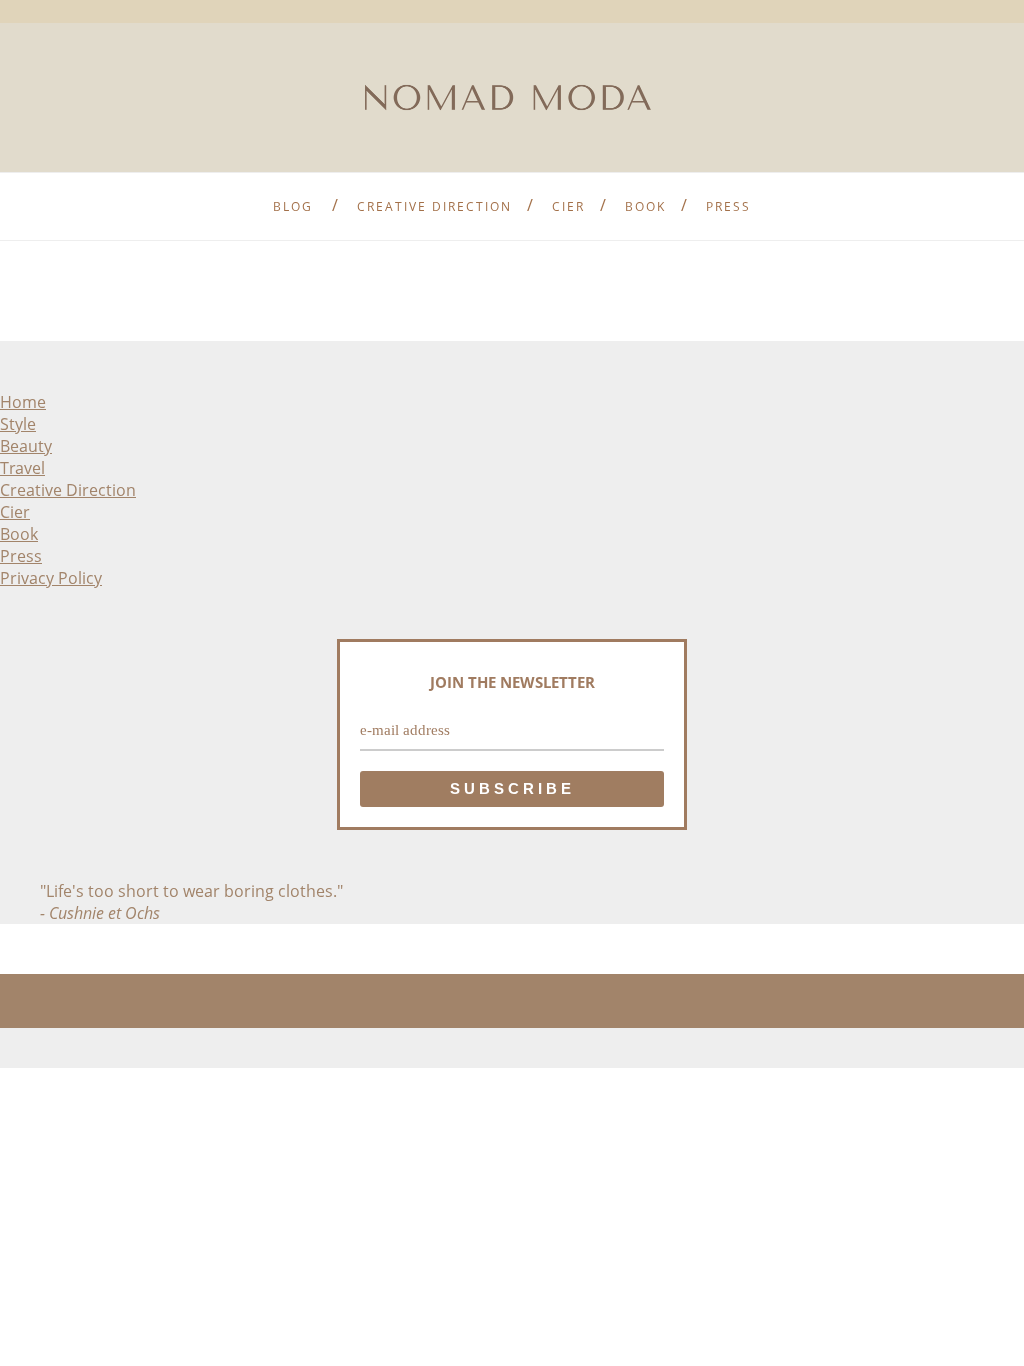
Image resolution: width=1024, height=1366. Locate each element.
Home (23, 402)
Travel (22, 468)
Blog (293, 206)
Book (645, 206)
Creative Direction (434, 206)
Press (728, 206)
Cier (568, 206)
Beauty (26, 446)
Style (18, 424)
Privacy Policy (51, 578)
